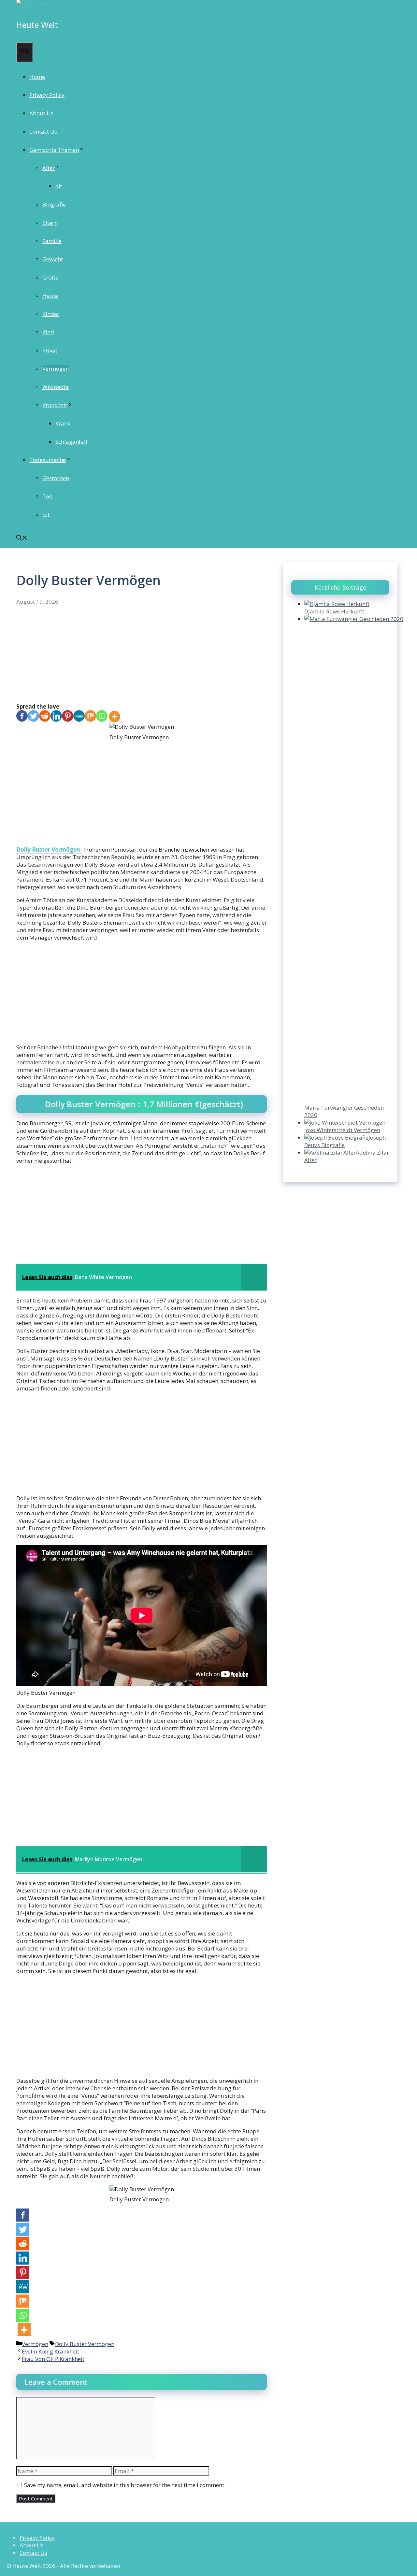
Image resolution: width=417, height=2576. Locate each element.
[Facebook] (22, 717)
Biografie (54, 204)
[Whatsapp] (102, 717)
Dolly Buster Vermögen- (49, 849)
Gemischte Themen (54, 150)
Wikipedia (56, 387)
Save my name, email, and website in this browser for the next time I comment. (125, 2485)
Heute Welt (37, 25)
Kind (48, 332)
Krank (63, 423)
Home (37, 77)
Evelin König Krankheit (50, 2351)
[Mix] (90, 717)
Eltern (50, 223)
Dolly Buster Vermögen (85, 2344)
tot (46, 515)
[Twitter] (33, 717)
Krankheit (55, 405)
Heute (50, 296)
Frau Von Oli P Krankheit (53, 2359)
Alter (49, 168)
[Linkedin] (56, 717)
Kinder (51, 314)
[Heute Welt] (33, 4)
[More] (115, 717)
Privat (50, 350)
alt (59, 186)
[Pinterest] (68, 717)
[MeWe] (79, 717)
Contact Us (43, 131)
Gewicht (53, 259)
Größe (50, 277)
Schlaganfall (71, 442)
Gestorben (56, 478)
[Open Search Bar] (22, 538)
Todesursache (48, 460)
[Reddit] (45, 717)
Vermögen (56, 369)
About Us (41, 113)
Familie (52, 241)
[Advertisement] (142, 655)
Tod (48, 496)
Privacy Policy (47, 95)
